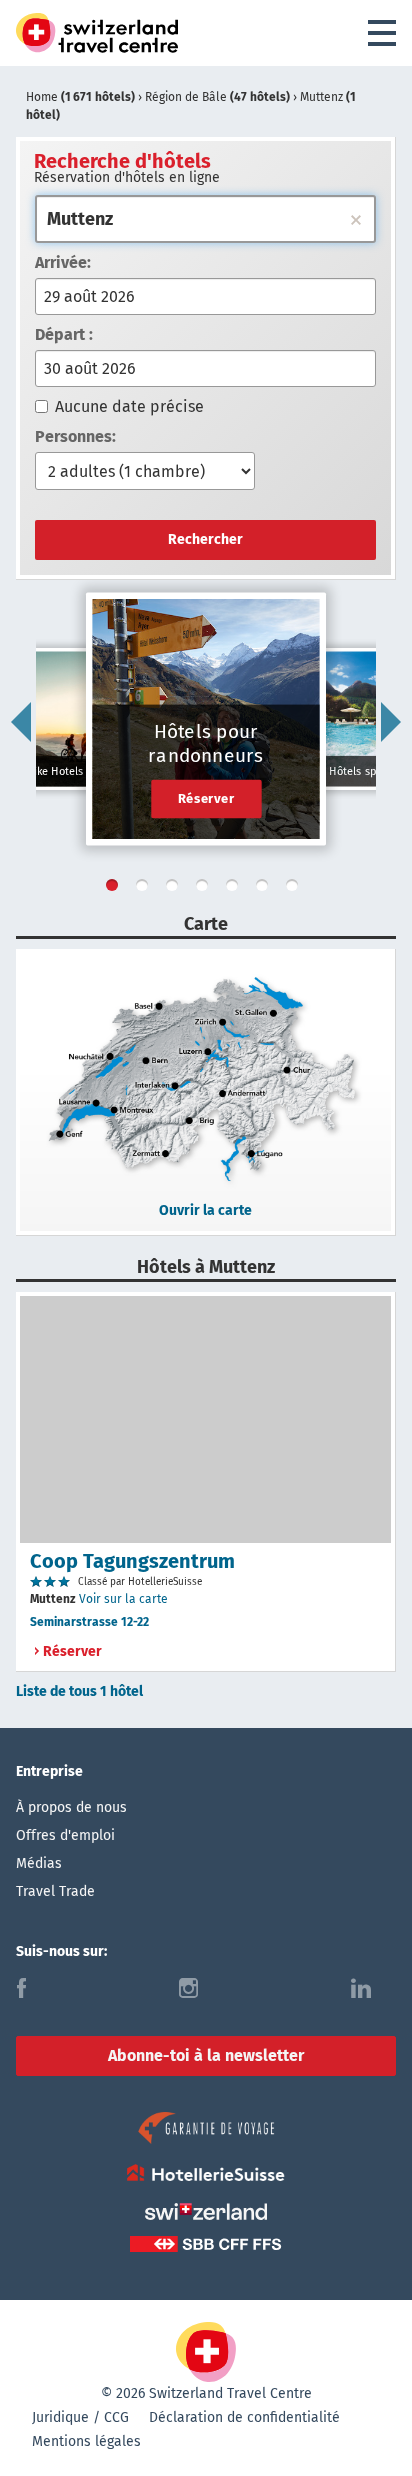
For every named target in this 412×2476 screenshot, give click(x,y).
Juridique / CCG (80, 2417)
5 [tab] (236, 889)
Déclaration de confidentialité (244, 2417)
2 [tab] (146, 889)
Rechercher (205, 539)
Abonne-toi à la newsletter (206, 2055)
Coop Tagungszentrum (132, 1561)
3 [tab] (176, 889)
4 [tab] (206, 889)
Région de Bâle (217, 97)
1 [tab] (116, 889)
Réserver (206, 798)
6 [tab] (266, 889)
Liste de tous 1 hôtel (79, 1691)
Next (391, 722)
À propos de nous (71, 1807)
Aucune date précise (129, 406)
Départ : (64, 334)
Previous (21, 722)
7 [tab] (296, 889)
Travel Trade (55, 1891)
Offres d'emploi (65, 1835)
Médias (39, 1863)
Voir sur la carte (123, 1599)
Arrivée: (63, 262)
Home (80, 97)
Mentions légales (86, 2441)
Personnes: (75, 436)
